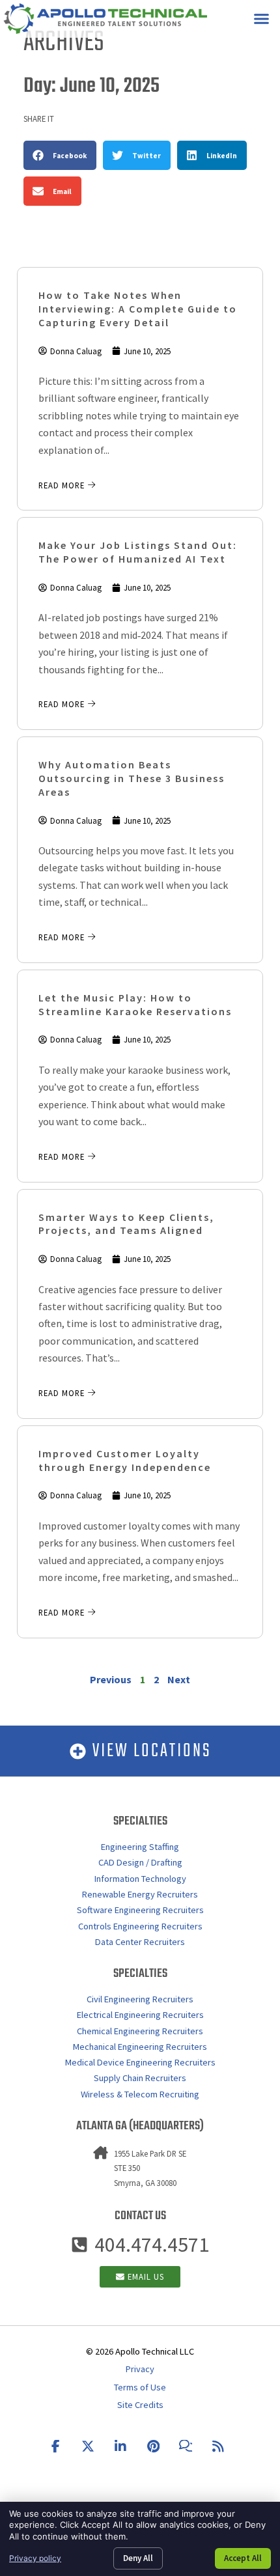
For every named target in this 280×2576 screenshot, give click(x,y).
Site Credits (140, 2405)
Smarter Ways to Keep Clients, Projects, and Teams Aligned (126, 1224)
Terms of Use (140, 2387)
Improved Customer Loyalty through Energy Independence (125, 1460)
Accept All (243, 2558)
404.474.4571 (152, 2245)
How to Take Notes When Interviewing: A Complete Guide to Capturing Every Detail (138, 309)
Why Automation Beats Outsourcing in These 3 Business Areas (132, 778)
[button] (262, 19)
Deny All (138, 2558)
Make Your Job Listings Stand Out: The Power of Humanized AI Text (138, 552)
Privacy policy (35, 2558)
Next (179, 1679)
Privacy (140, 2369)
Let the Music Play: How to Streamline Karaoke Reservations (135, 1004)
